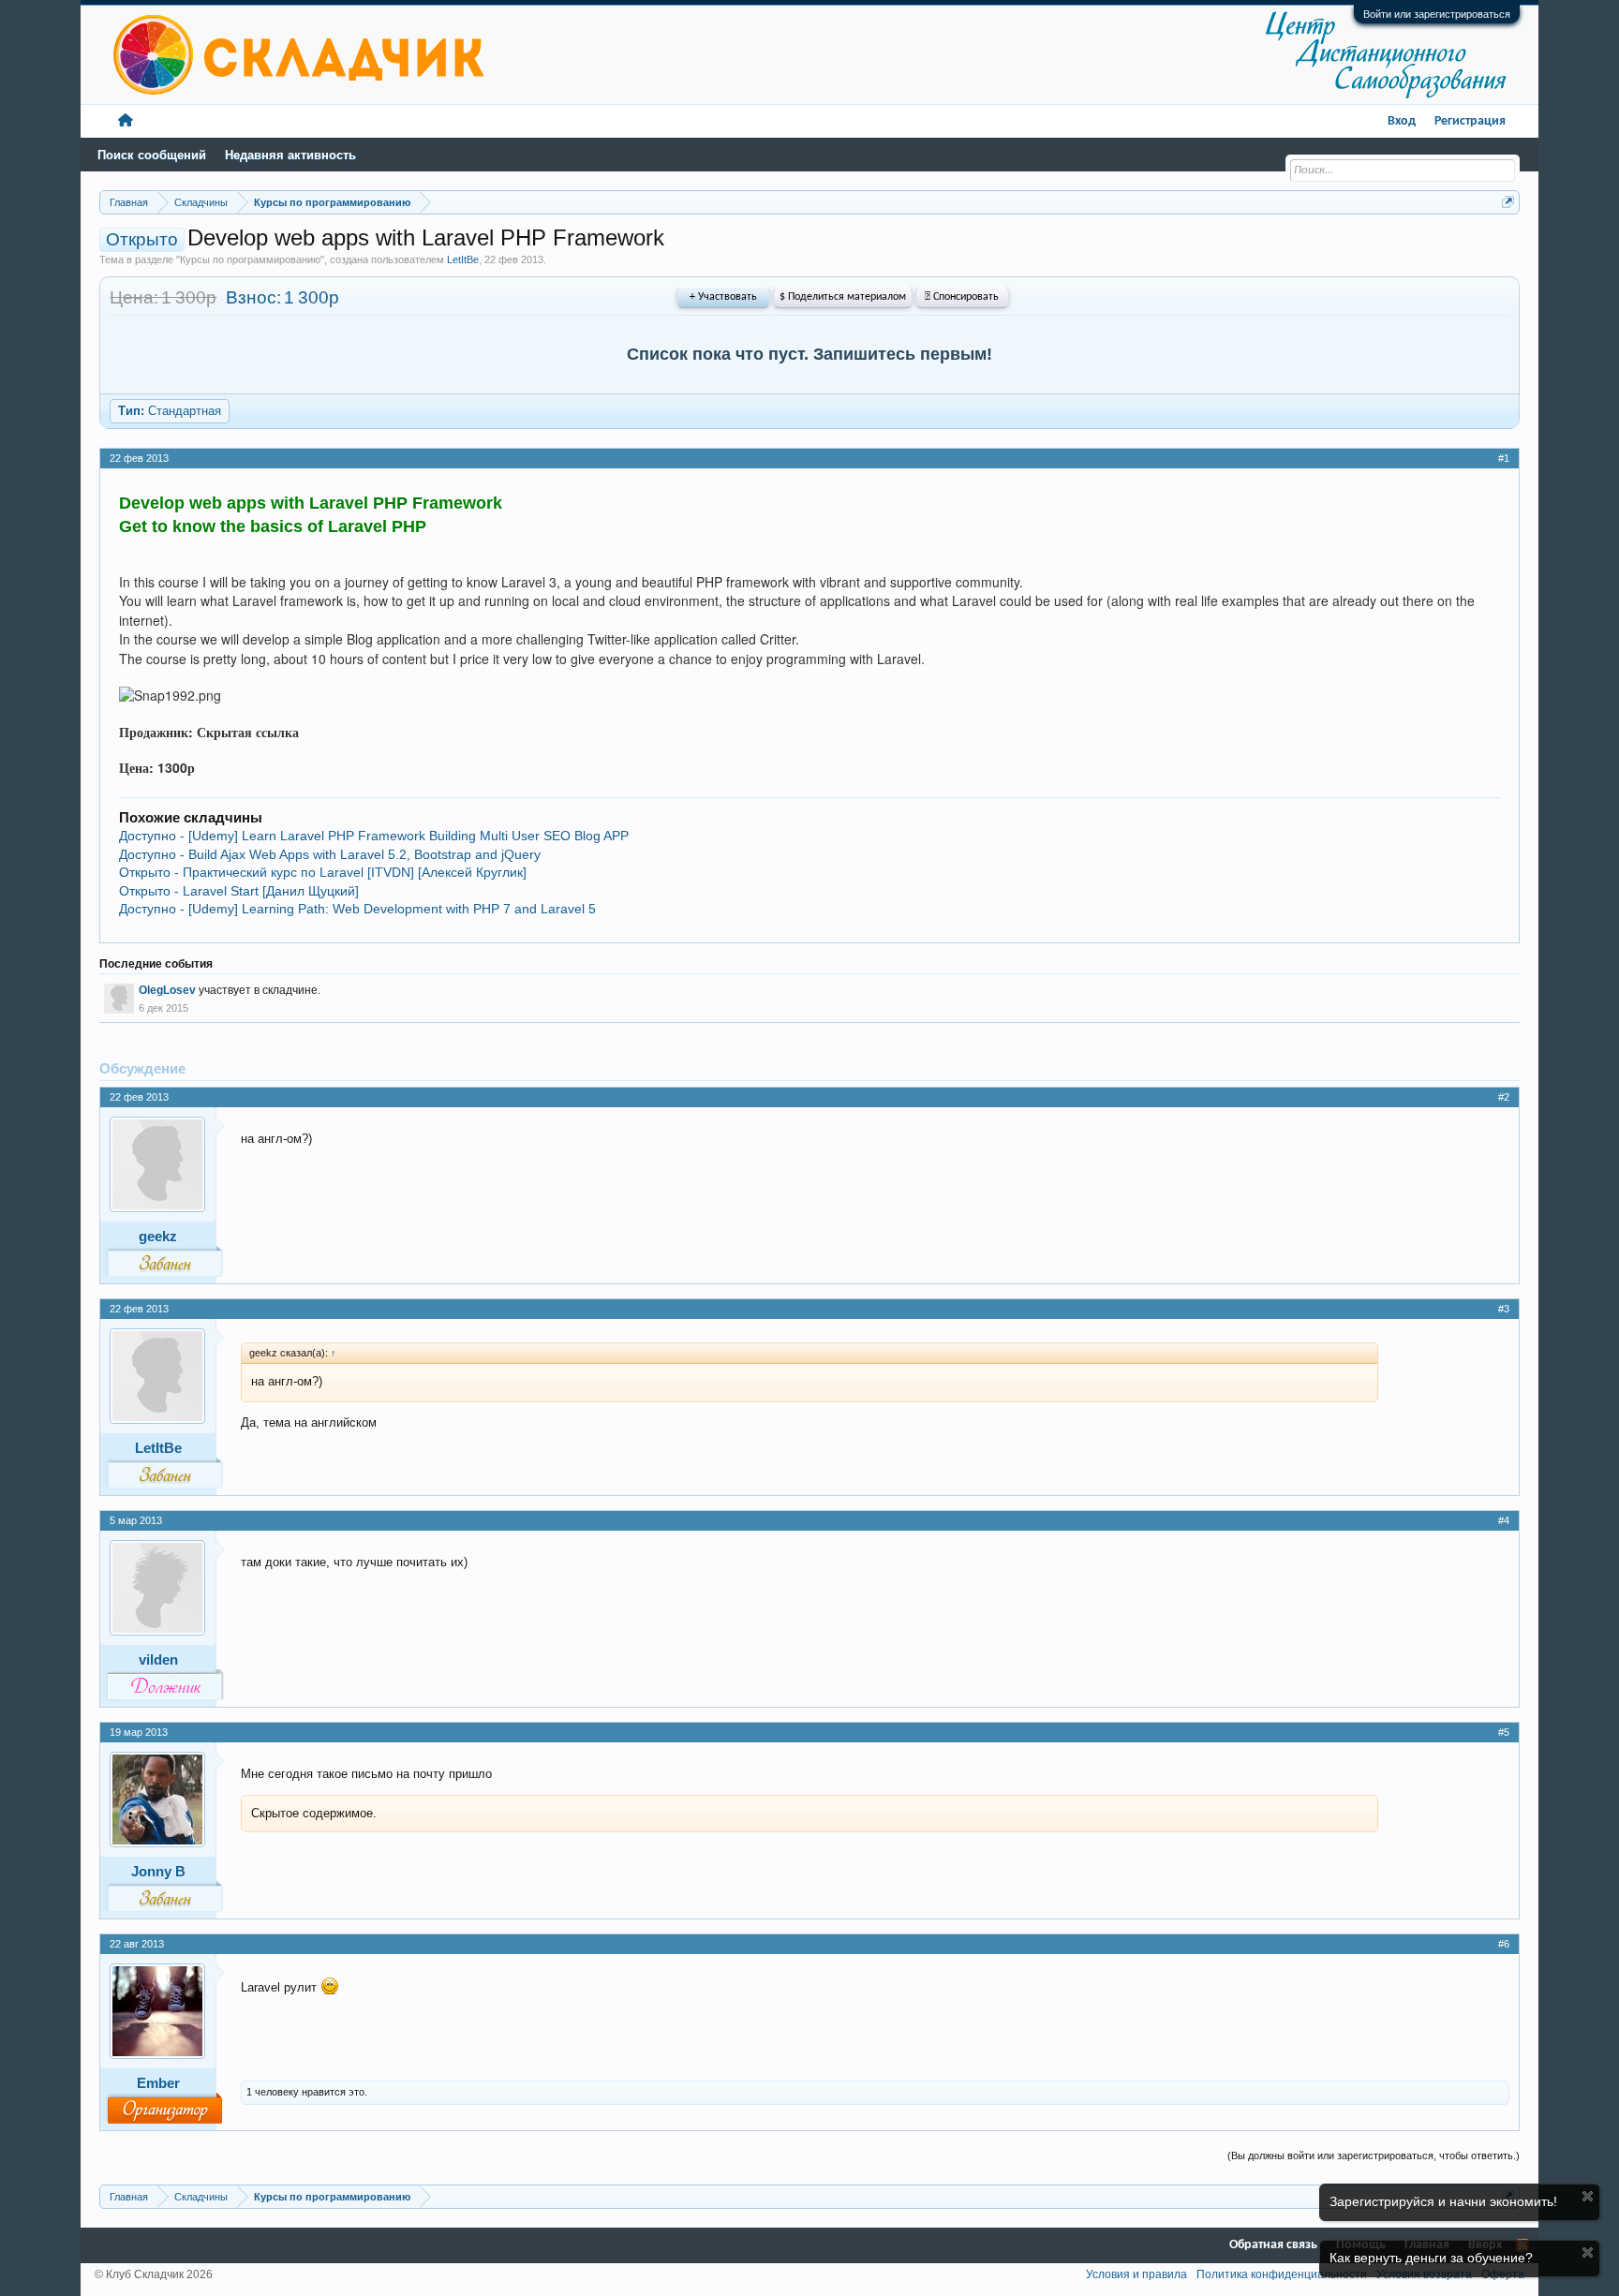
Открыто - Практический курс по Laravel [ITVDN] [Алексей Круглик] (323, 872)
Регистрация (1470, 121)
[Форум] (126, 121)
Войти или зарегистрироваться (1437, 14)
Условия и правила (1136, 2274)
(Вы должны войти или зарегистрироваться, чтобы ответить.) (1374, 2155)
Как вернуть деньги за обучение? (1431, 2258)
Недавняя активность (290, 155)
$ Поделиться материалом (843, 297)
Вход (1402, 121)
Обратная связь (1273, 2245)
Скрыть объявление (1588, 2196)
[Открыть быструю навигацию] (1508, 202)
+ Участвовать (723, 297)
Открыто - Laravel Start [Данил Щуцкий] (239, 891)
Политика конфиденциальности (1282, 2274)
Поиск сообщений (152, 155)
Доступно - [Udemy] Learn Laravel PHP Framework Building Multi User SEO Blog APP (374, 836)
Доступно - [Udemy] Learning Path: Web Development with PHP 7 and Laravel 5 (357, 909)
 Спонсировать (962, 297)
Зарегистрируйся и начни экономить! (1443, 2201)
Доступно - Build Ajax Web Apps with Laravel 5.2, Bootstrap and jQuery (330, 854)
